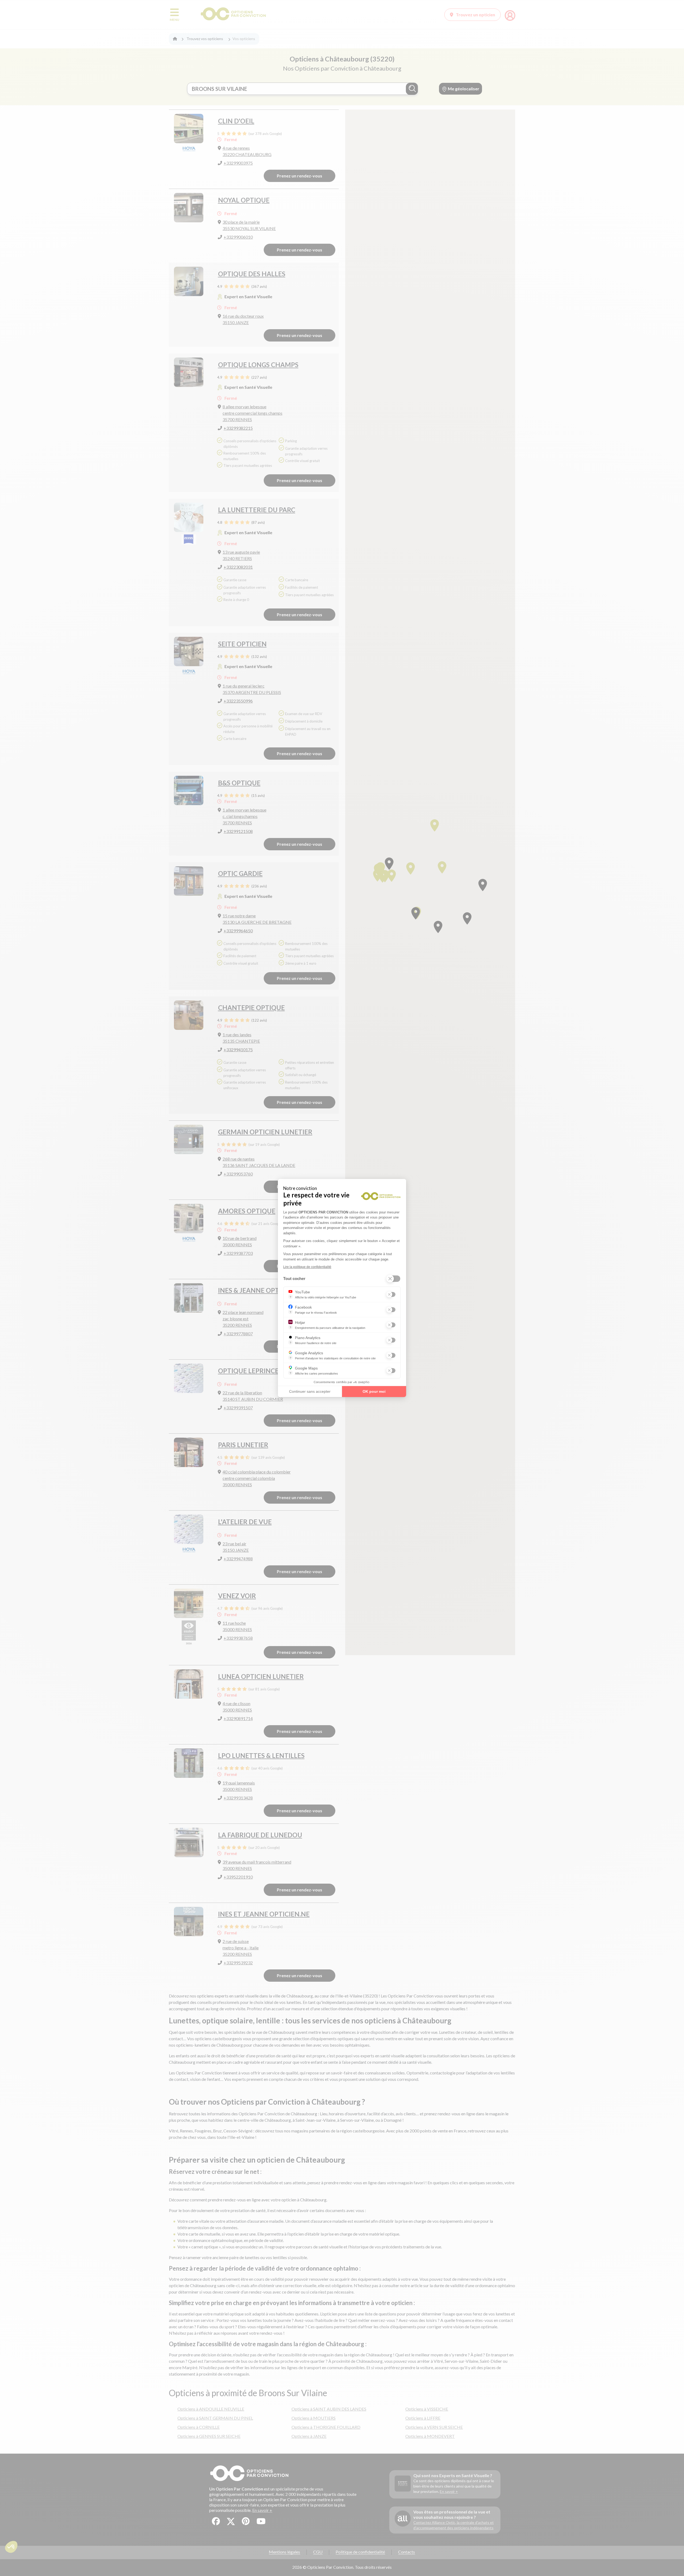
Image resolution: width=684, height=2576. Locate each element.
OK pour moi (374, 1391)
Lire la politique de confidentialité (307, 1267)
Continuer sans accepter (310, 1391)
